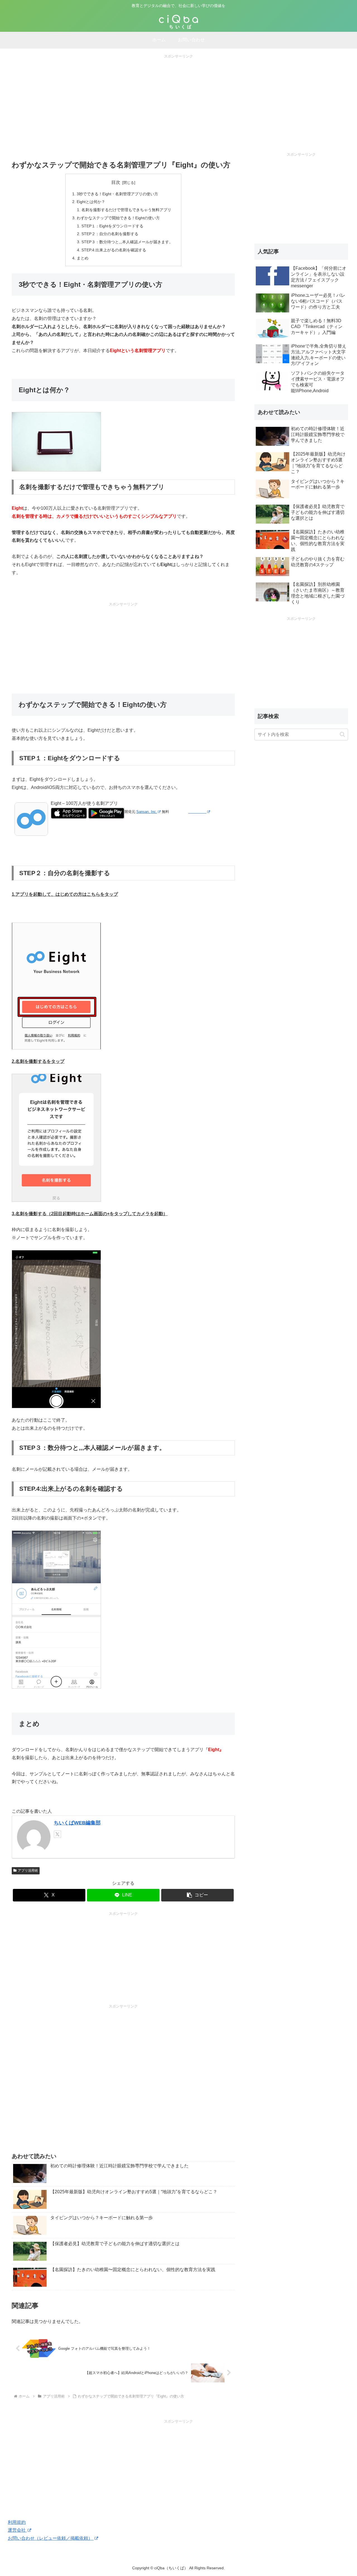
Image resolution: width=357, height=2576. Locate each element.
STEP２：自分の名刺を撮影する (110, 234)
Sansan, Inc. (147, 812)
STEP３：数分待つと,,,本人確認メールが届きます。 (127, 242)
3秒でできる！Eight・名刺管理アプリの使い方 (117, 194)
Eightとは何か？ (91, 202)
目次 (116, 182)
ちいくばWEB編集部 (77, 1823)
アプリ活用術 (28, 1870)
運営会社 (17, 2530)
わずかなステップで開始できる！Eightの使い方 (118, 218)
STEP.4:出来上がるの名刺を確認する (114, 250)
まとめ (83, 258)
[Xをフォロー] (57, 1834)
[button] (197, 1895)
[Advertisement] (178, 98)
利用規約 (17, 2522)
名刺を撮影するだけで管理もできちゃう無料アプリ (126, 210)
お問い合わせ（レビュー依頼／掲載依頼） (51, 2538)
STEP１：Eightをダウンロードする (112, 226)
